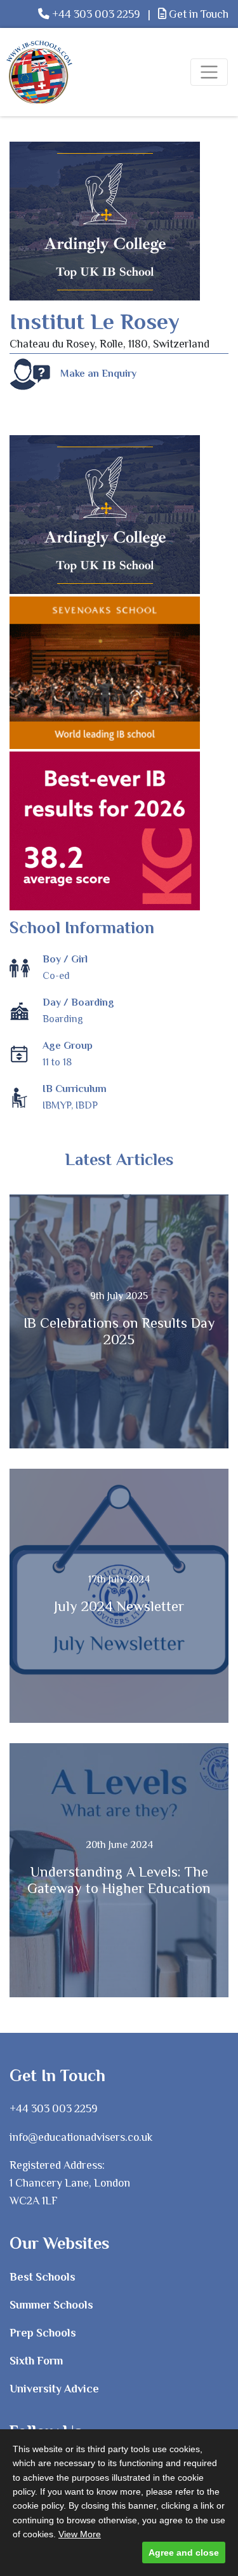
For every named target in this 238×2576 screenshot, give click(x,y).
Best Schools (43, 2277)
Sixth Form (36, 2361)
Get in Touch (197, 14)
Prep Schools (43, 2333)
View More (80, 2534)
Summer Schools (51, 2305)
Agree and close (184, 2552)
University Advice (54, 2389)
